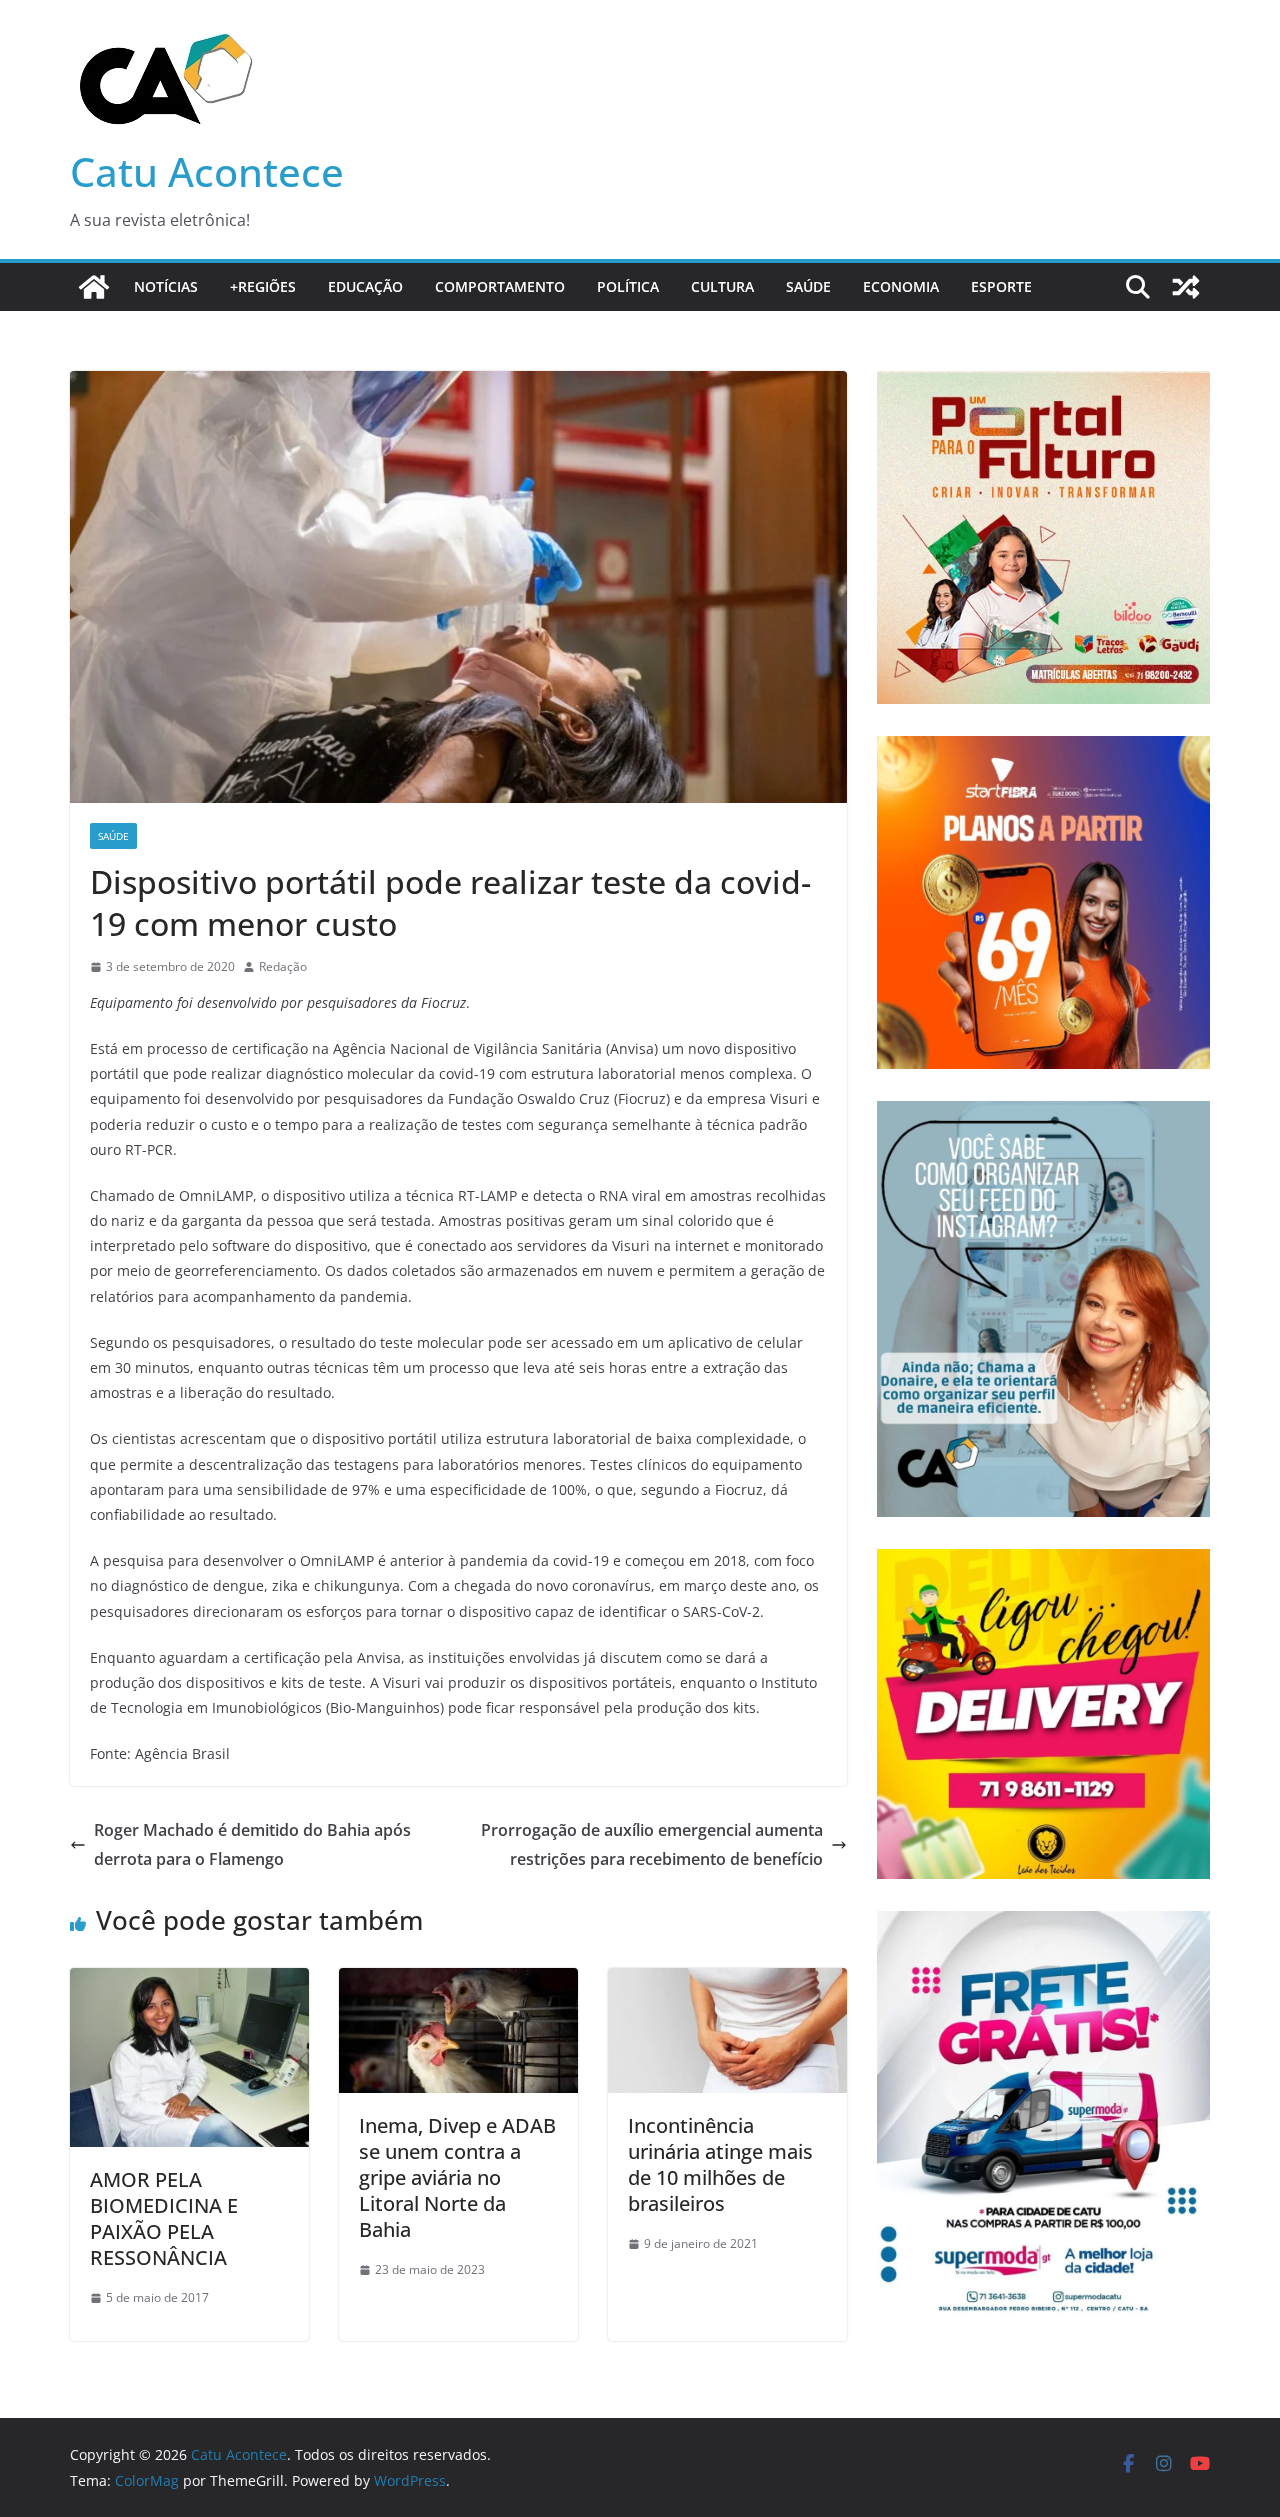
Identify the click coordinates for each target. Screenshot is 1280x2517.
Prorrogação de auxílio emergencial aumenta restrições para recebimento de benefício (652, 1844)
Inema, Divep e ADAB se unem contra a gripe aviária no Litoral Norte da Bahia (457, 2177)
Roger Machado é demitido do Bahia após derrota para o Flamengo (252, 1844)
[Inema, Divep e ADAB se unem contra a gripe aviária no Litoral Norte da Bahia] (458, 1982)
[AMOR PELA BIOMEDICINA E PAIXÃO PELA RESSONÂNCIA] (189, 1982)
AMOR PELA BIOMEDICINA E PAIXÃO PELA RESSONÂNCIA (164, 2218)
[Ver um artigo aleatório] (1186, 287)
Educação (365, 286)
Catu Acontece (207, 171)
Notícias (166, 286)
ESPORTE (1001, 286)
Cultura (722, 286)
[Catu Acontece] (94, 287)
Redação (283, 966)
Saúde (808, 286)
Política (628, 286)
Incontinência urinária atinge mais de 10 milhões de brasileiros (720, 2164)
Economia (901, 286)
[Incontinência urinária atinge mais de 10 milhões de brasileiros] (727, 1982)
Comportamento (500, 286)
